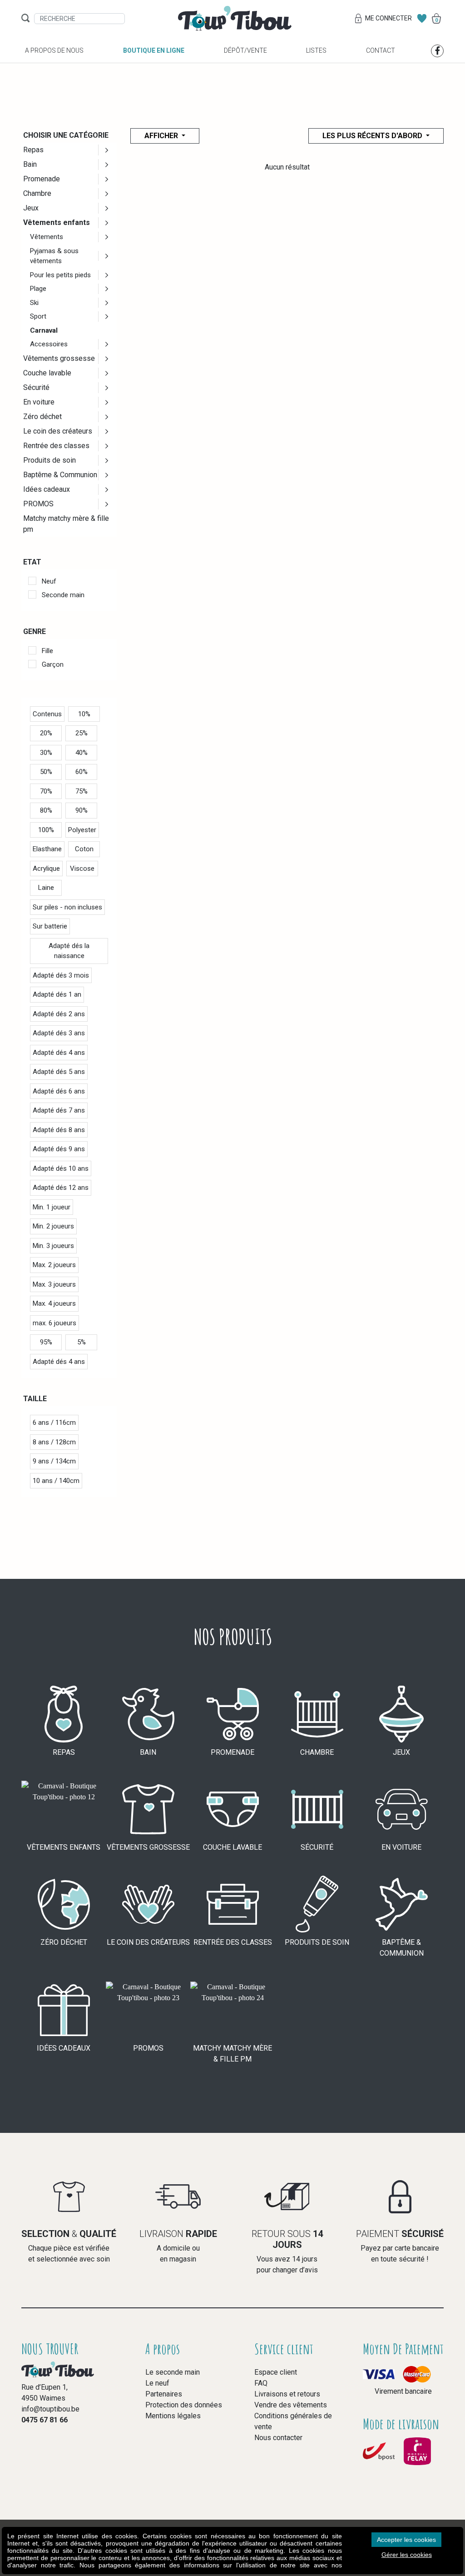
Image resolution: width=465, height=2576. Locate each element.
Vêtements (47, 237)
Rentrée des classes (56, 446)
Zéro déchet (42, 417)
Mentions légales (173, 2416)
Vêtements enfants (57, 222)
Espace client (276, 2372)
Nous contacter (278, 2438)
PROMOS (38, 504)
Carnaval (44, 330)
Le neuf (157, 2383)
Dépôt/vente (245, 50)
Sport (38, 316)
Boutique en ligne (154, 50)
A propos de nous (54, 50)
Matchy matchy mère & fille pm (66, 524)
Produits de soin (49, 460)
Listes (316, 50)
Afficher (162, 136)
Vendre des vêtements (291, 2405)
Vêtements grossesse (59, 358)
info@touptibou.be (50, 2409)
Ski (34, 303)
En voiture (39, 402)
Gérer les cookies (407, 2555)
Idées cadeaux (47, 489)
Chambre (37, 193)
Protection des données (184, 2405)
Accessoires (49, 344)
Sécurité (36, 387)
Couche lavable (47, 373)
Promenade (42, 179)
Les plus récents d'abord (373, 136)
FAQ (261, 2383)
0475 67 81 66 (45, 2420)
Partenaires (164, 2394)
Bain (30, 164)
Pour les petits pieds (60, 275)
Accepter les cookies (406, 2540)
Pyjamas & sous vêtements (54, 256)
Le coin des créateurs (58, 431)
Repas (33, 150)
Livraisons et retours (287, 2394)
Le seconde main (173, 2372)
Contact (381, 50)
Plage (38, 289)
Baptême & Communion (60, 475)
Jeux (31, 208)
